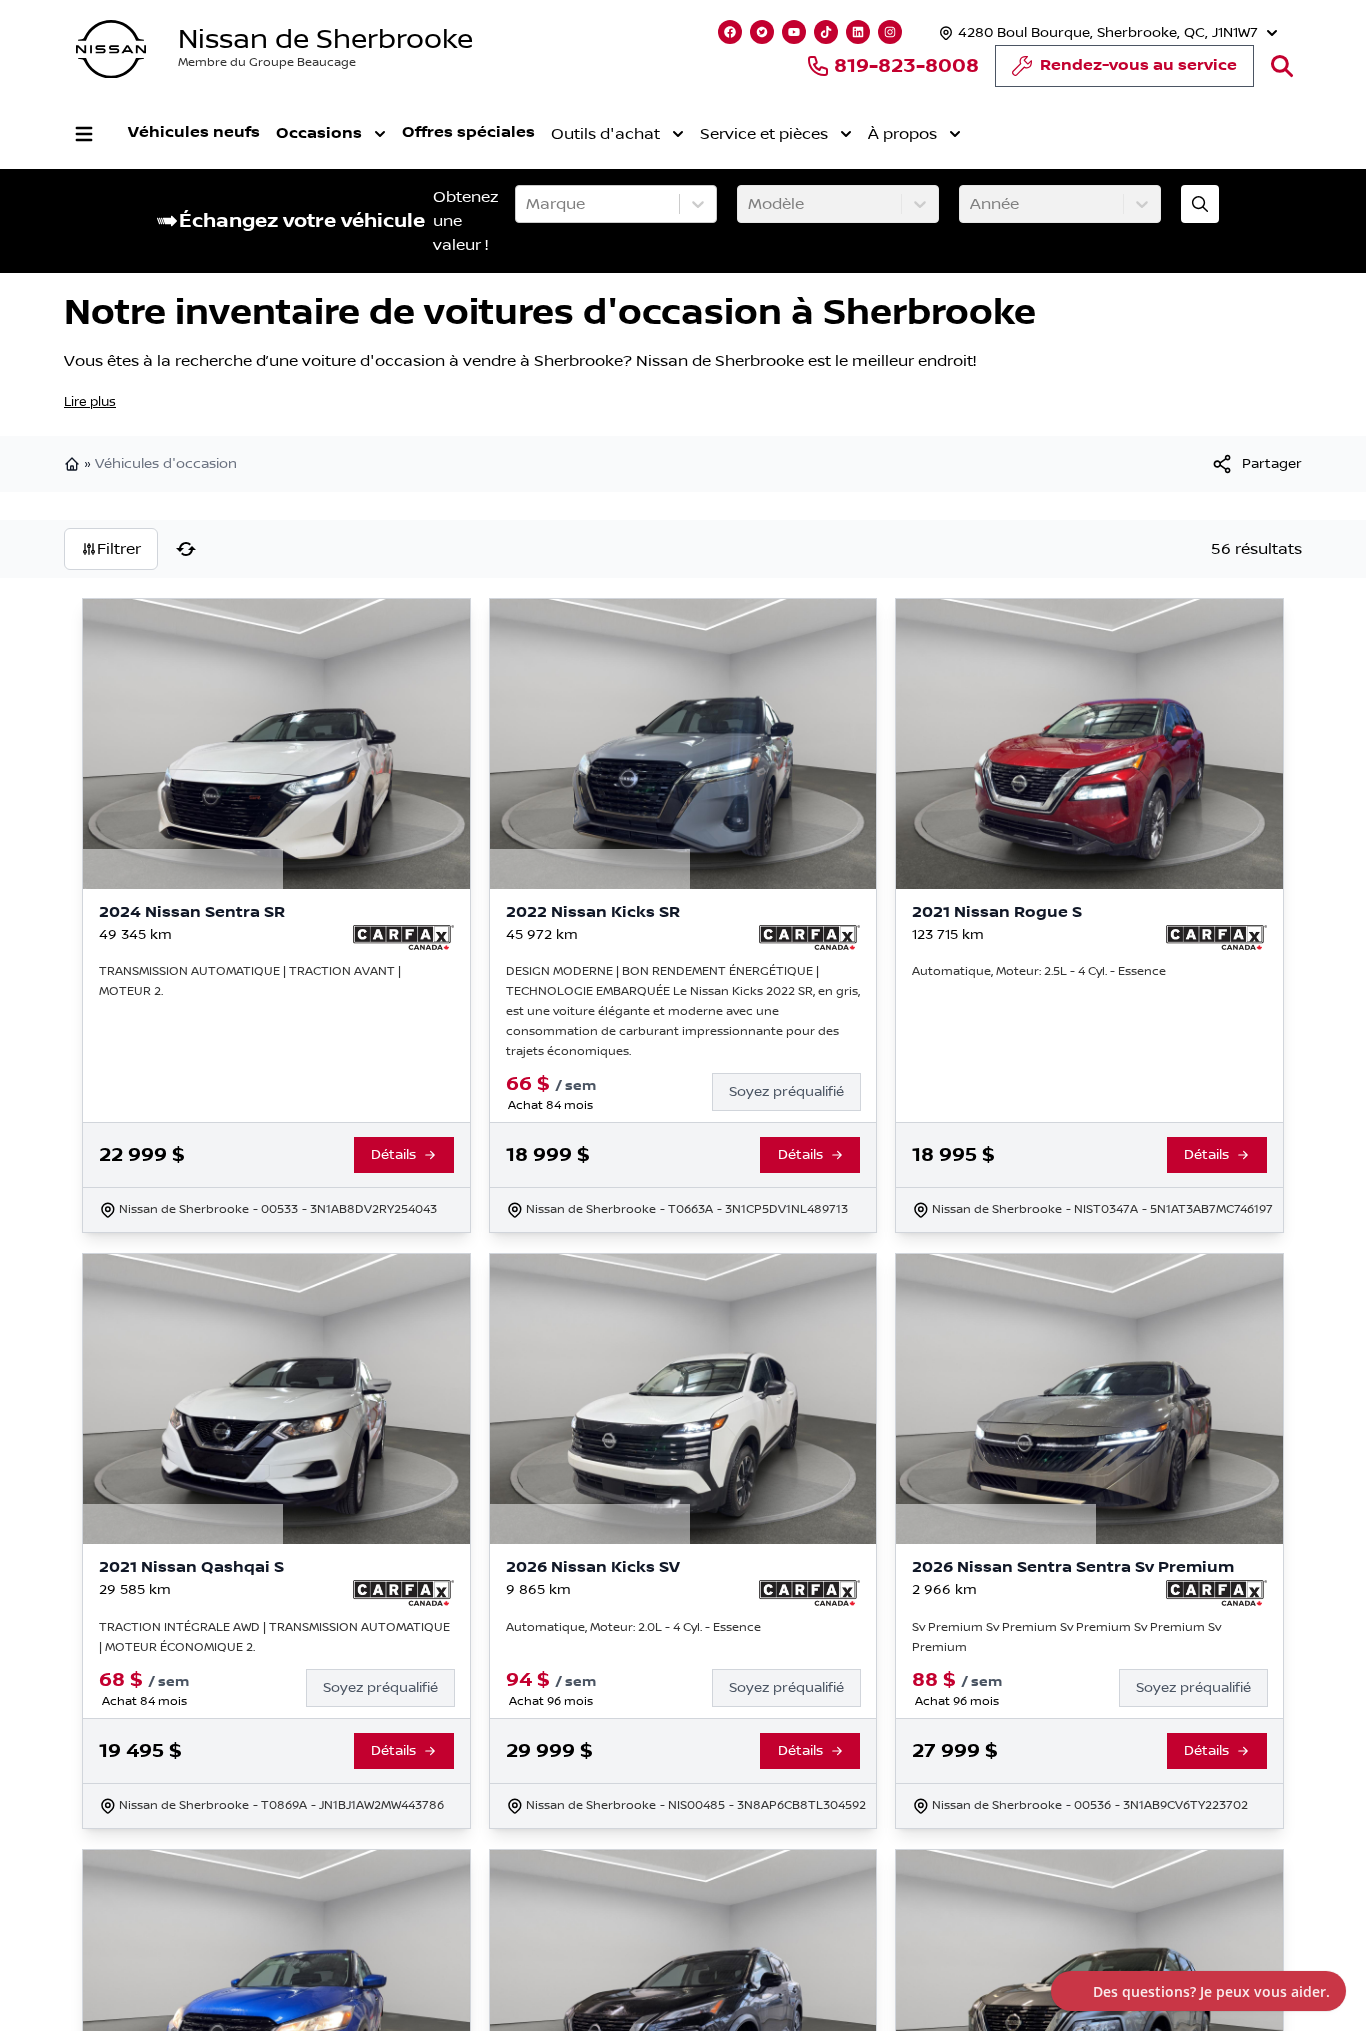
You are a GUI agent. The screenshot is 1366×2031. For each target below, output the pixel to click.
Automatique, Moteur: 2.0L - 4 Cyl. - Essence (633, 1627)
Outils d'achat (605, 134)
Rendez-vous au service (1138, 65)
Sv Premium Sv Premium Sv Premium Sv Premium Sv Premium (1066, 1637)
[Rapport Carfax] (403, 938)
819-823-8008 (906, 66)
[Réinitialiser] (186, 549)
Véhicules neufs (194, 132)
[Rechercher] (1282, 66)
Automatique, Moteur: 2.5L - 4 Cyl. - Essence (1039, 971)
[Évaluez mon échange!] (1200, 204)
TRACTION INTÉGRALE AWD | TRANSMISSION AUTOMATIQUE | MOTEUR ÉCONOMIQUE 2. (274, 1637)
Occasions (319, 133)
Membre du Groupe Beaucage (267, 62)
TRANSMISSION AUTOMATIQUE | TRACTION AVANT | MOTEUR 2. (250, 981)
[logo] (111, 49)
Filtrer (119, 549)
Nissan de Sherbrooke (325, 39)
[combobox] (528, 204)
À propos (902, 134)
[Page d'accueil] (74, 464)
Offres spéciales (468, 132)
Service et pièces (764, 134)
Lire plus (90, 402)
